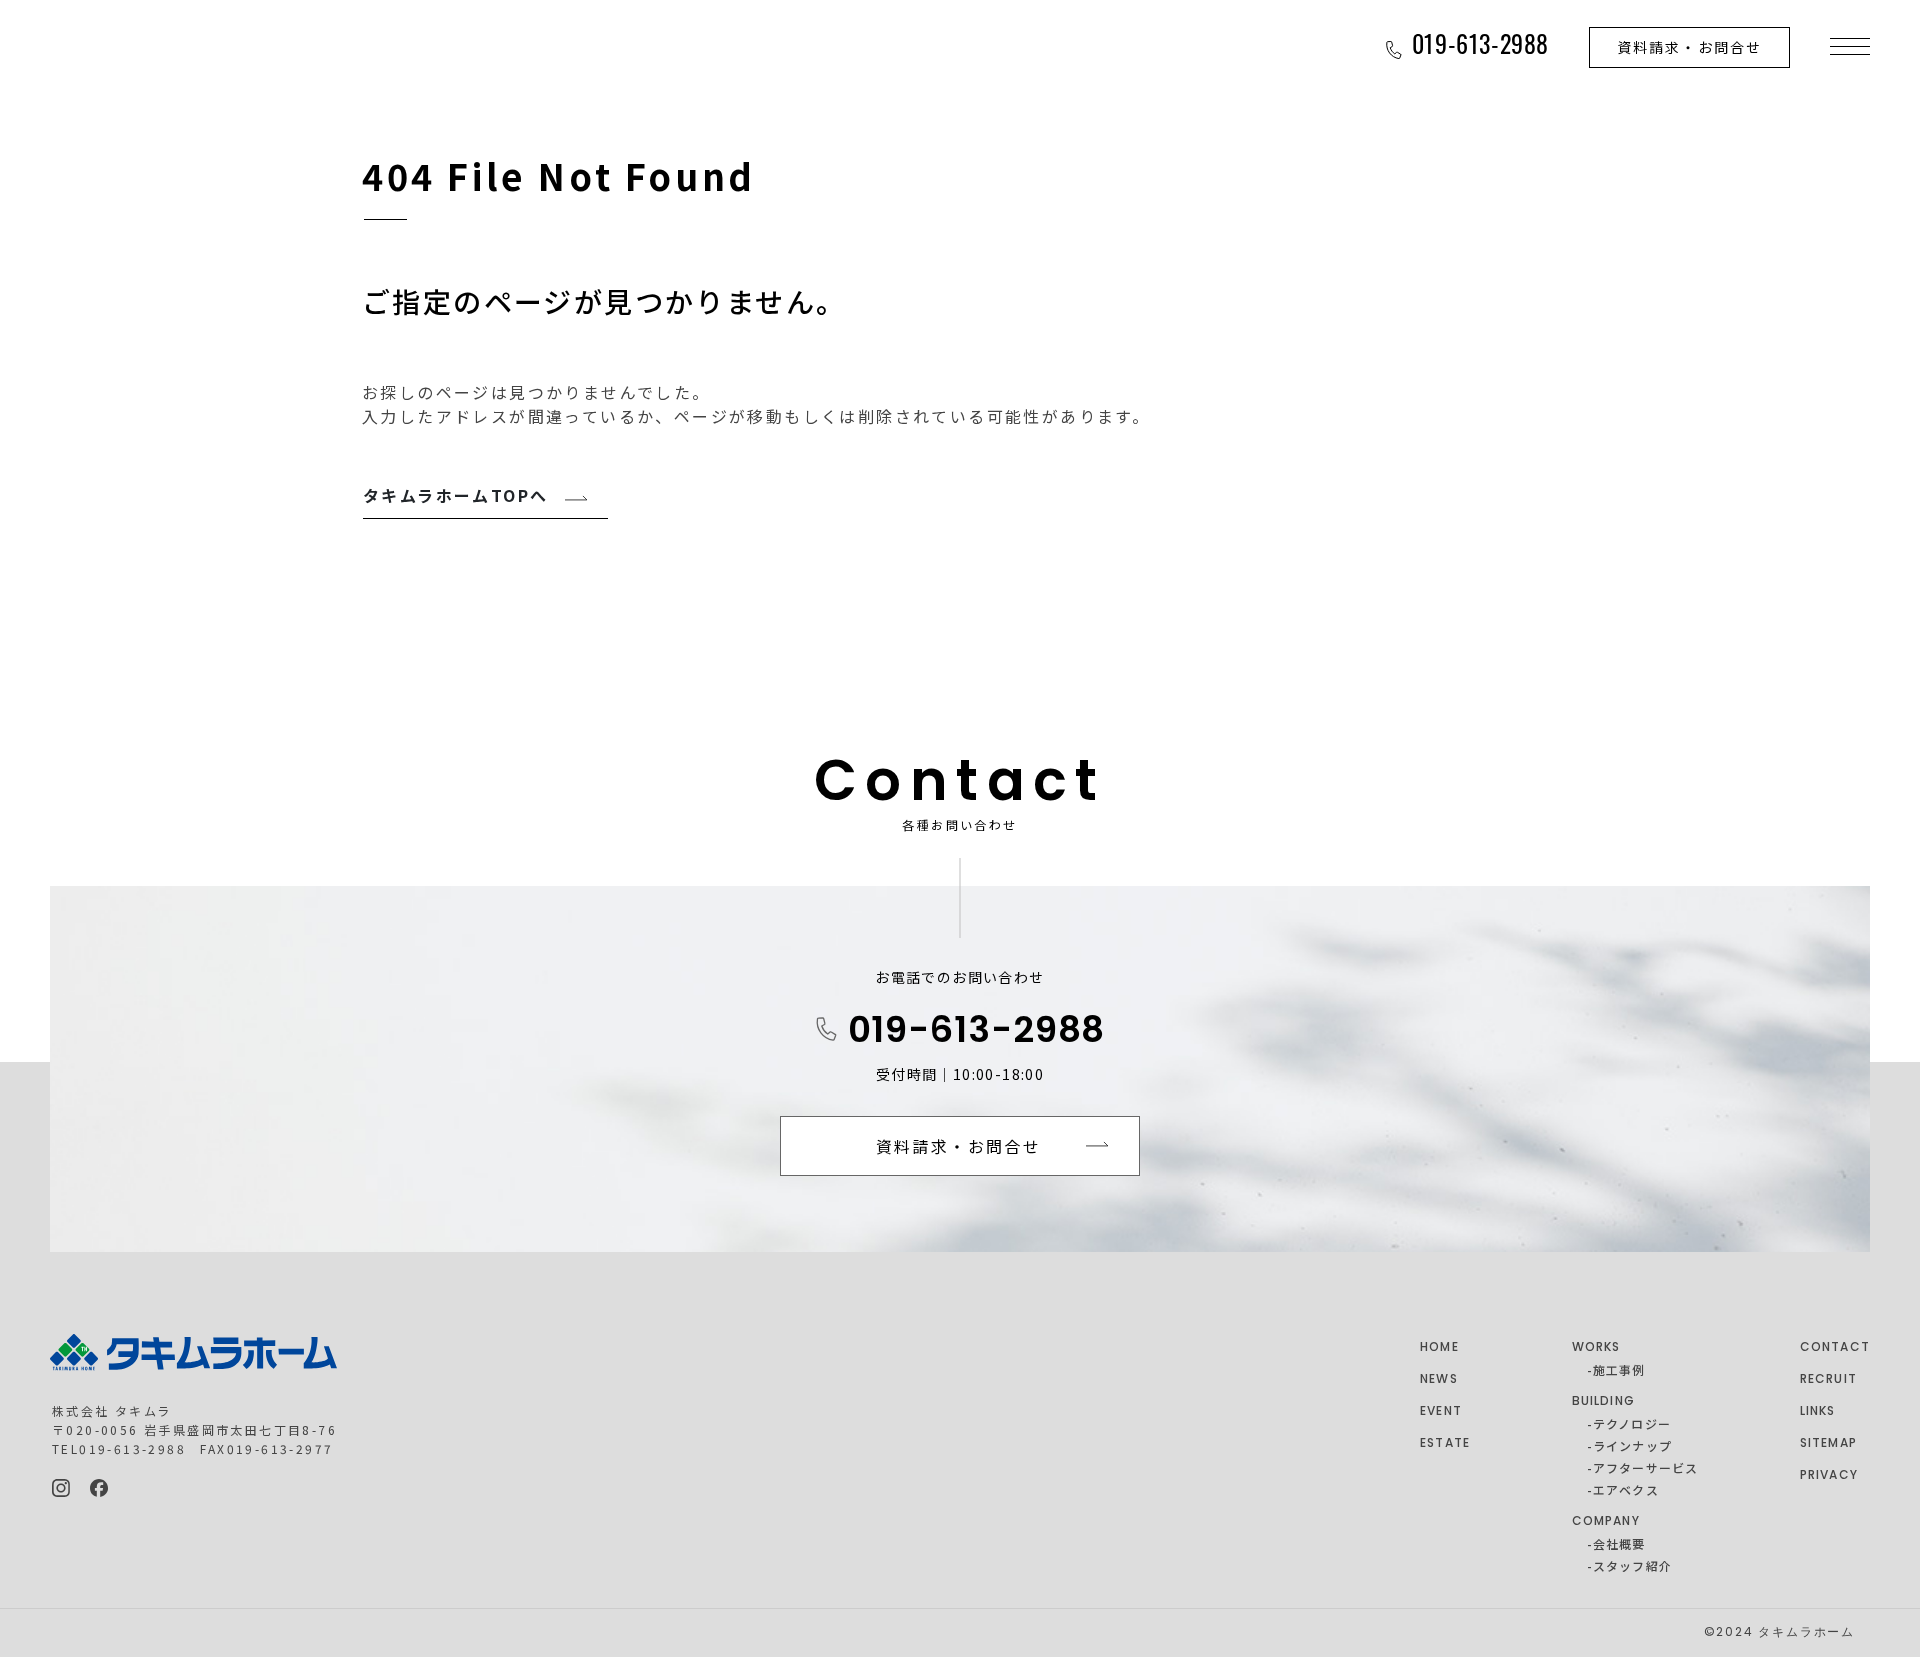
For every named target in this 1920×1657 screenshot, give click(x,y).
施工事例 (1619, 1369)
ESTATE (1445, 1444)
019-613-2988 (977, 1033)
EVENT (1441, 1412)
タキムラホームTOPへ (455, 495)
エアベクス (1626, 1489)
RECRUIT (1828, 1380)
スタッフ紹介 (1632, 1565)
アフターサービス (1646, 1467)
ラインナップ (1632, 1445)
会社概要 (1619, 1543)
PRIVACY (1829, 1476)
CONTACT (1835, 1348)
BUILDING (1604, 1402)
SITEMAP (1828, 1444)
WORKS (1596, 1348)
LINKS (1818, 1412)
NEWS (1439, 1380)
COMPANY (1606, 1522)
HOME (1439, 1348)
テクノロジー (1632, 1423)
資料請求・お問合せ (1689, 47)
